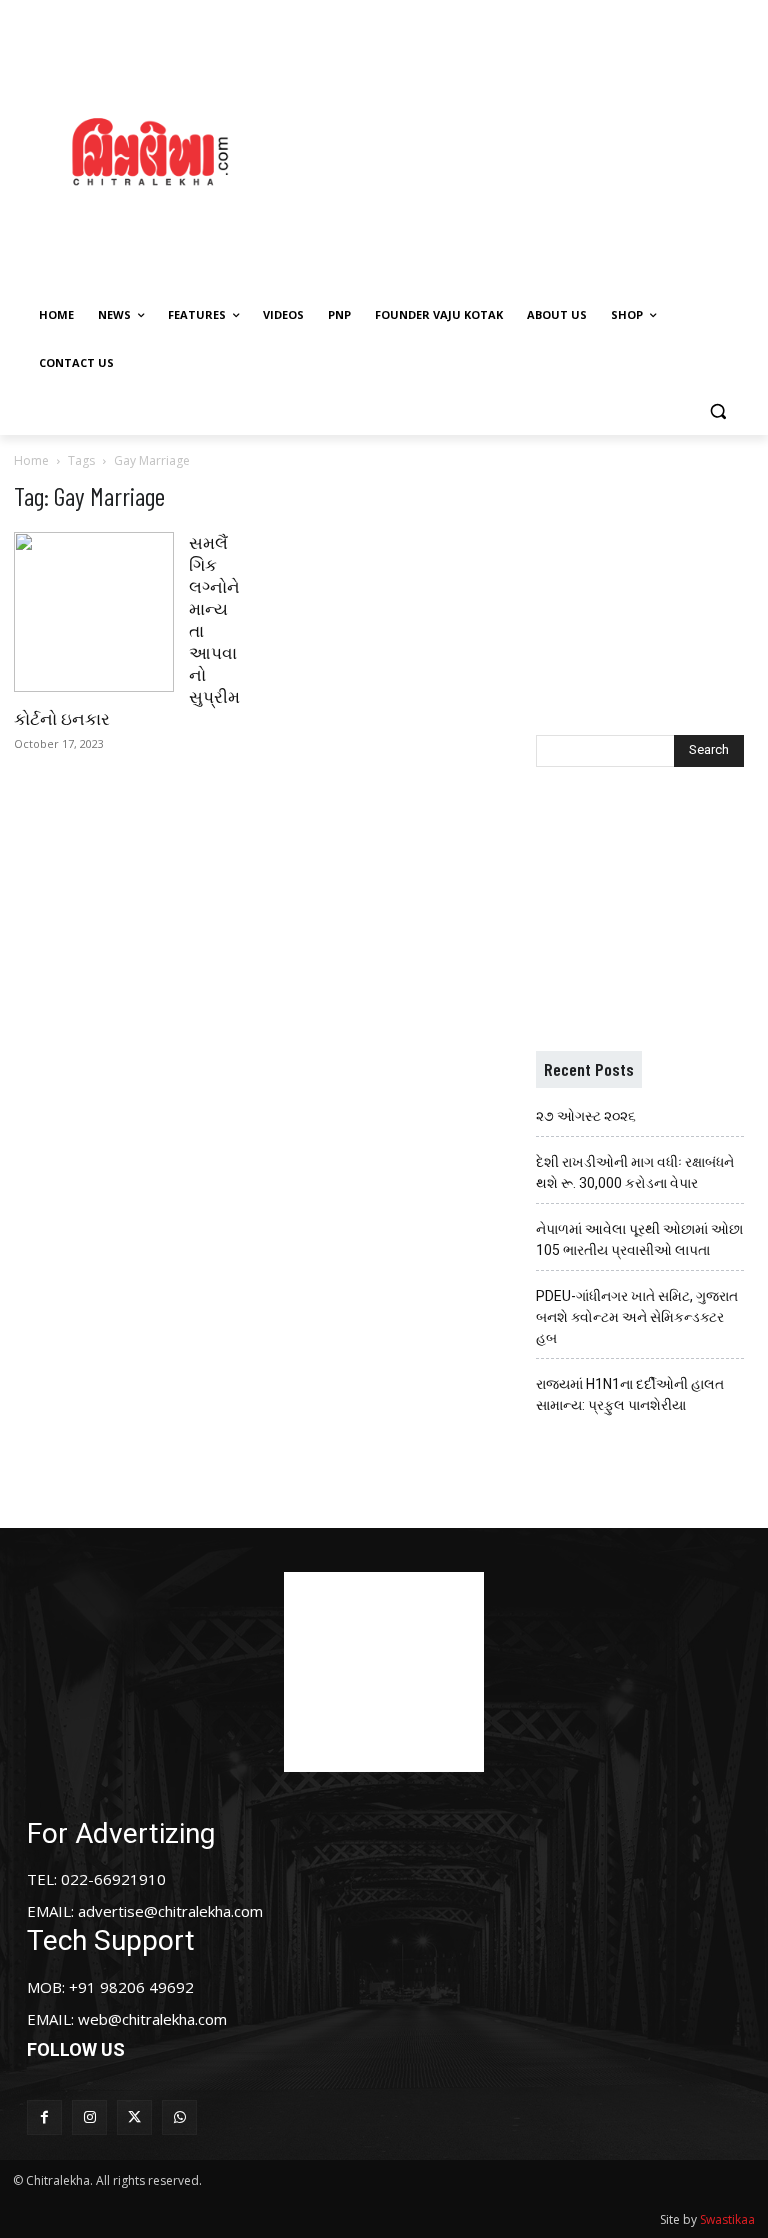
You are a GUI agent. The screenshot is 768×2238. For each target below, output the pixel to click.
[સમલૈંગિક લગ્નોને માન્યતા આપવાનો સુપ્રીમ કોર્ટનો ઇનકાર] (94, 612)
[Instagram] (89, 2117)
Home (31, 460)
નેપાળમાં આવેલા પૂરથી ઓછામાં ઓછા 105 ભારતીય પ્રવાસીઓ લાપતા (639, 1239)
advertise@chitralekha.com (170, 1911)
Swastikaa (727, 2219)
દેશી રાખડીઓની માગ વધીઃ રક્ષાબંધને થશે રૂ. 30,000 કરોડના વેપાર (635, 1172)
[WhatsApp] (179, 2117)
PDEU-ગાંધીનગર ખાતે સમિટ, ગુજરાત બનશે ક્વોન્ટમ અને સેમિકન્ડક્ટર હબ (637, 1317)
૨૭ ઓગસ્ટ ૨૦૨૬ (586, 1116)
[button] (717, 411)
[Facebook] (44, 2117)
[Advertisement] (535, 149)
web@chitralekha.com (152, 2019)
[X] (134, 2117)
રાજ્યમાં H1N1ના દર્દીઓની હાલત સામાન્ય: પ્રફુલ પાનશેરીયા (630, 1394)
